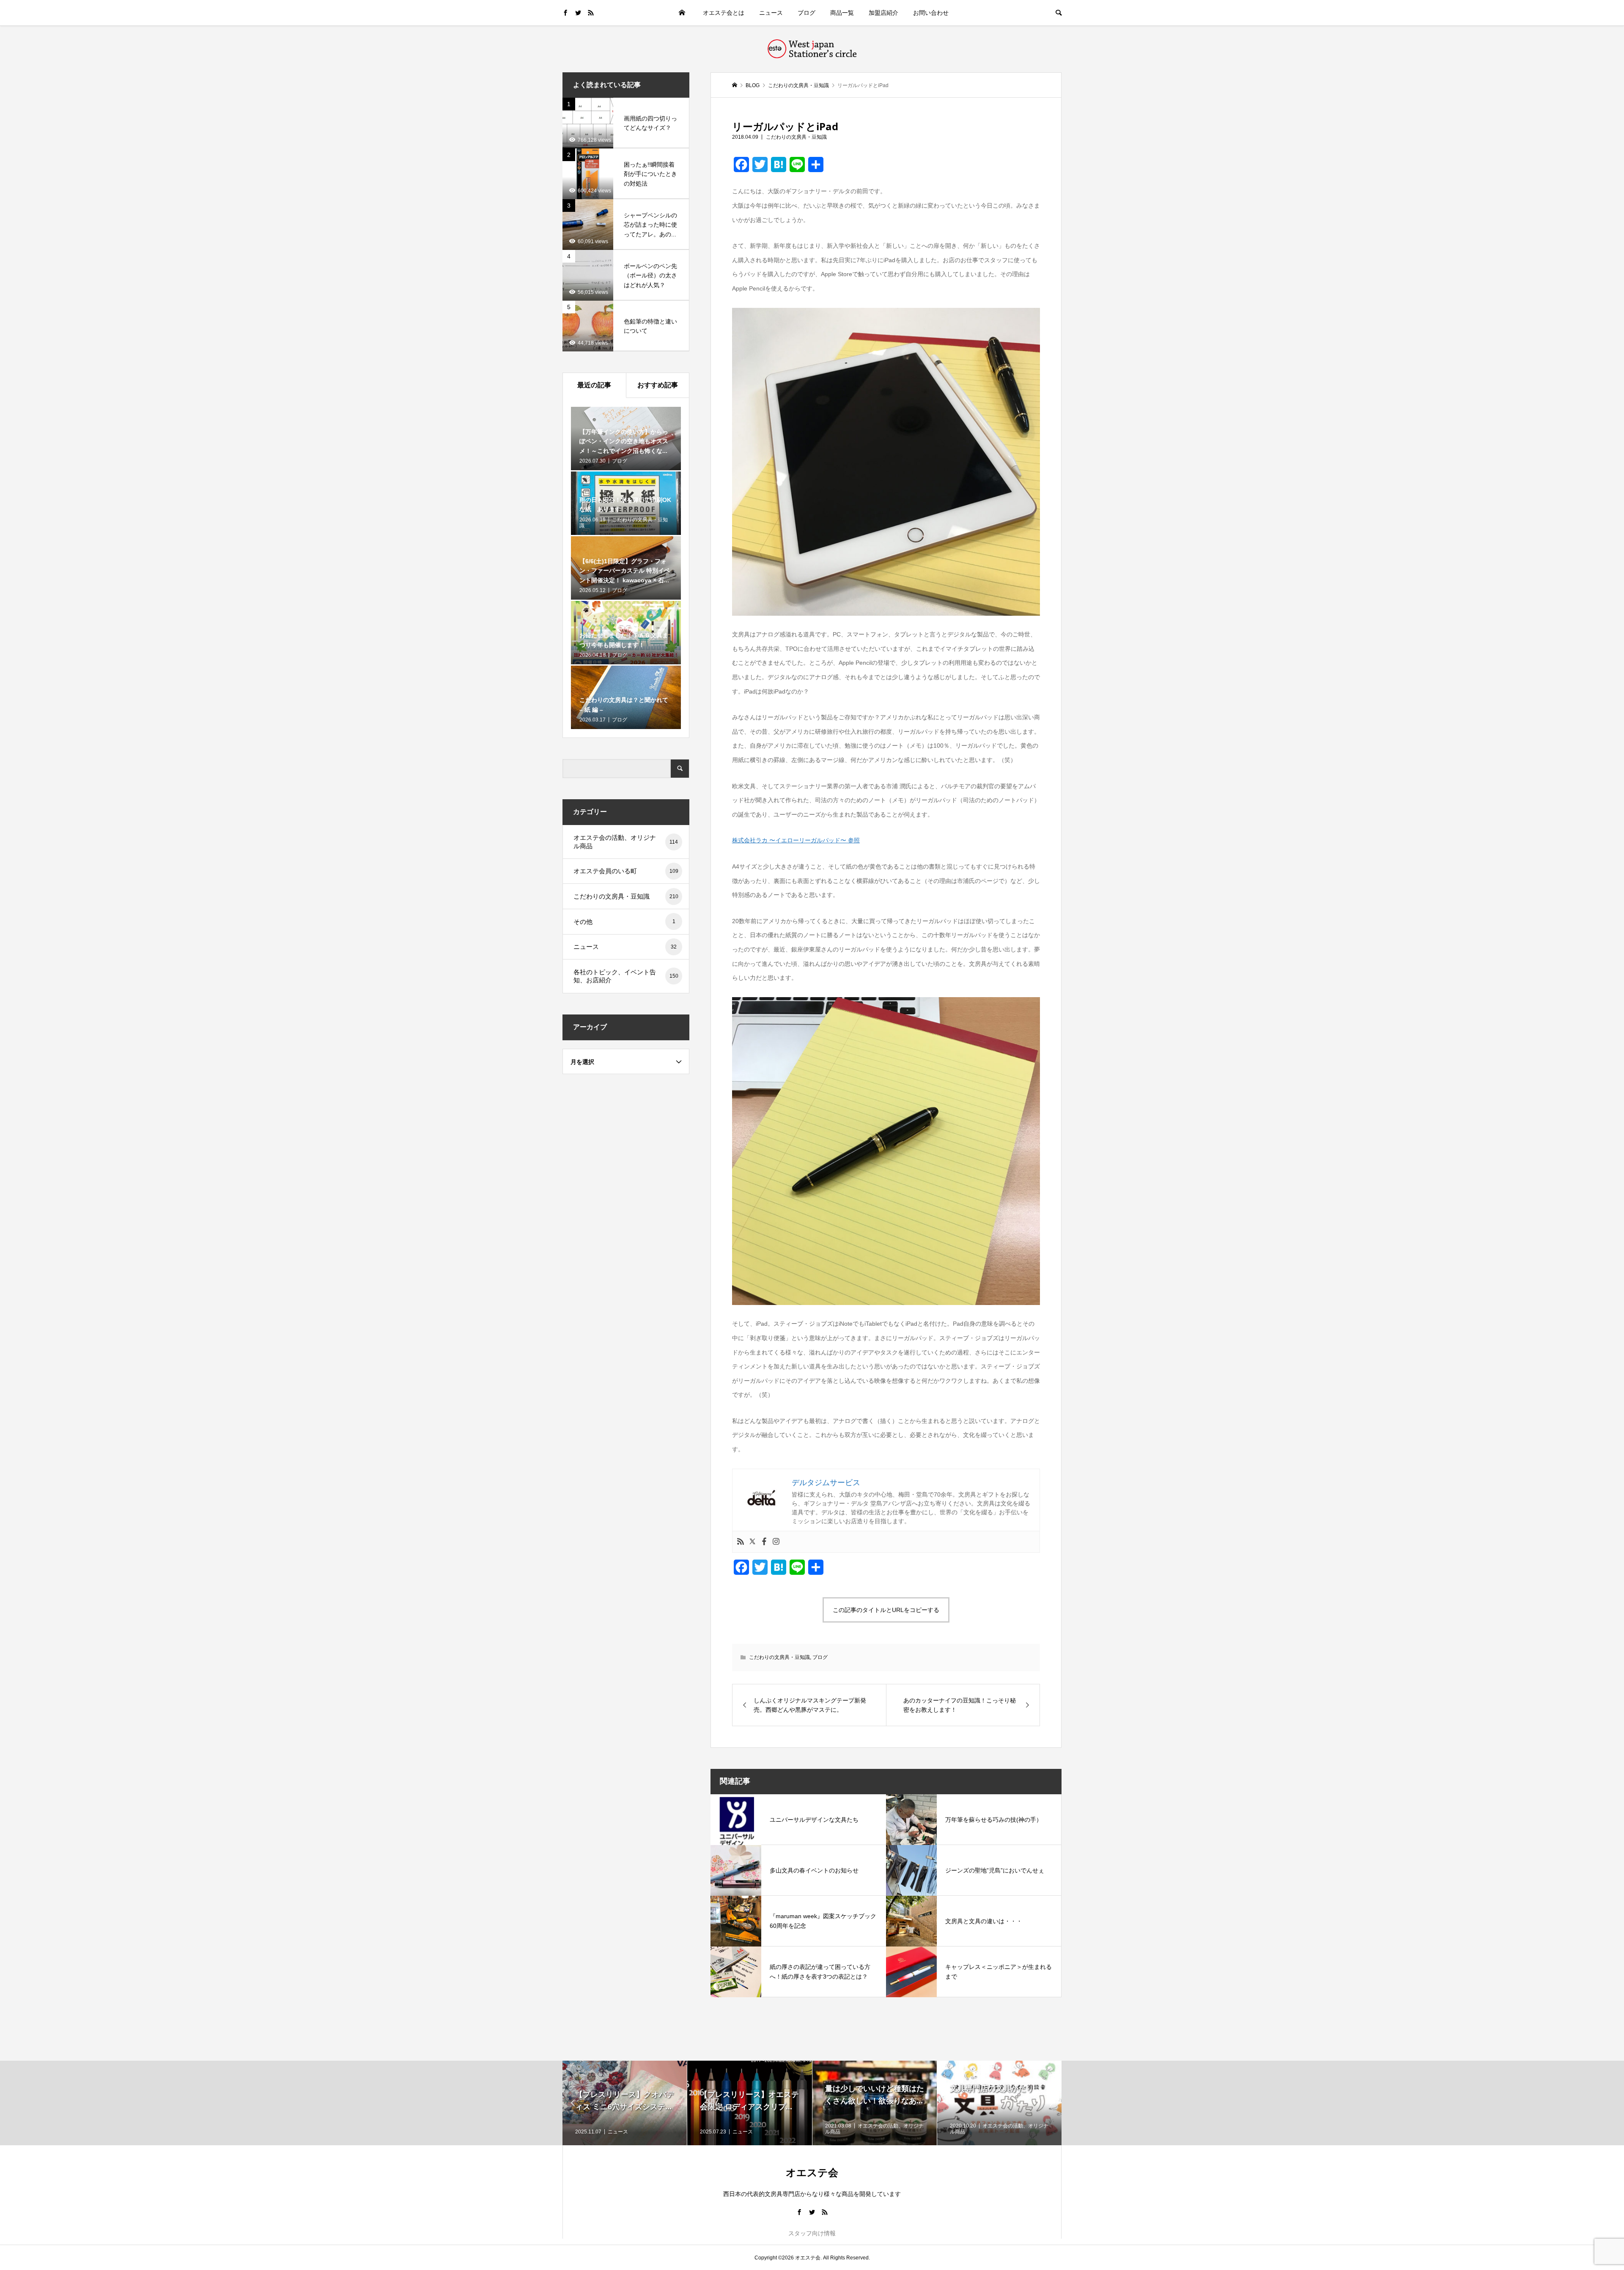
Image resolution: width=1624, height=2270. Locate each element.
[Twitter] (752, 1542)
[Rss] (741, 1542)
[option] (625, 2103)
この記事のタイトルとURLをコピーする (886, 1610)
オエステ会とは (724, 13)
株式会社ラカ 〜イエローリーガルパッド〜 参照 (796, 840)
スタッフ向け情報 (812, 2233)
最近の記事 (594, 385)
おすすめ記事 (658, 385)
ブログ (807, 13)
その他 (624, 922)
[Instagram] (776, 1542)
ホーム (682, 13)
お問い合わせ (931, 13)
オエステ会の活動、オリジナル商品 (626, 842)
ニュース (771, 13)
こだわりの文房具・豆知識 (796, 137)
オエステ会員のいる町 (626, 871)
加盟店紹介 (883, 13)
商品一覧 (842, 13)
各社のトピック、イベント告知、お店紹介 (626, 976)
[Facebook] (764, 1542)
